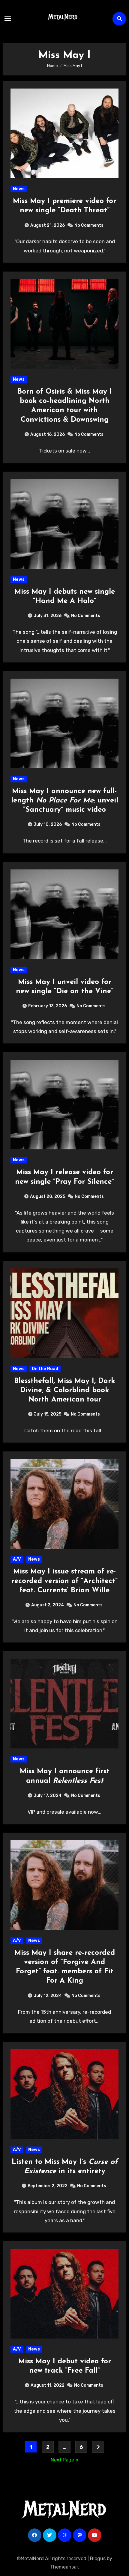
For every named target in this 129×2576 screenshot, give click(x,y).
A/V (17, 1559)
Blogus (98, 2559)
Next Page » (64, 2460)
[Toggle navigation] (8, 19)
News (19, 189)
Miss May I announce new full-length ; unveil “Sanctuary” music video (65, 801)
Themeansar (64, 2567)
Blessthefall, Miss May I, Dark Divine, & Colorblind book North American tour (64, 1390)
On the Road (45, 1369)
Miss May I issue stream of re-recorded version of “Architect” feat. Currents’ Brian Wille (64, 1581)
